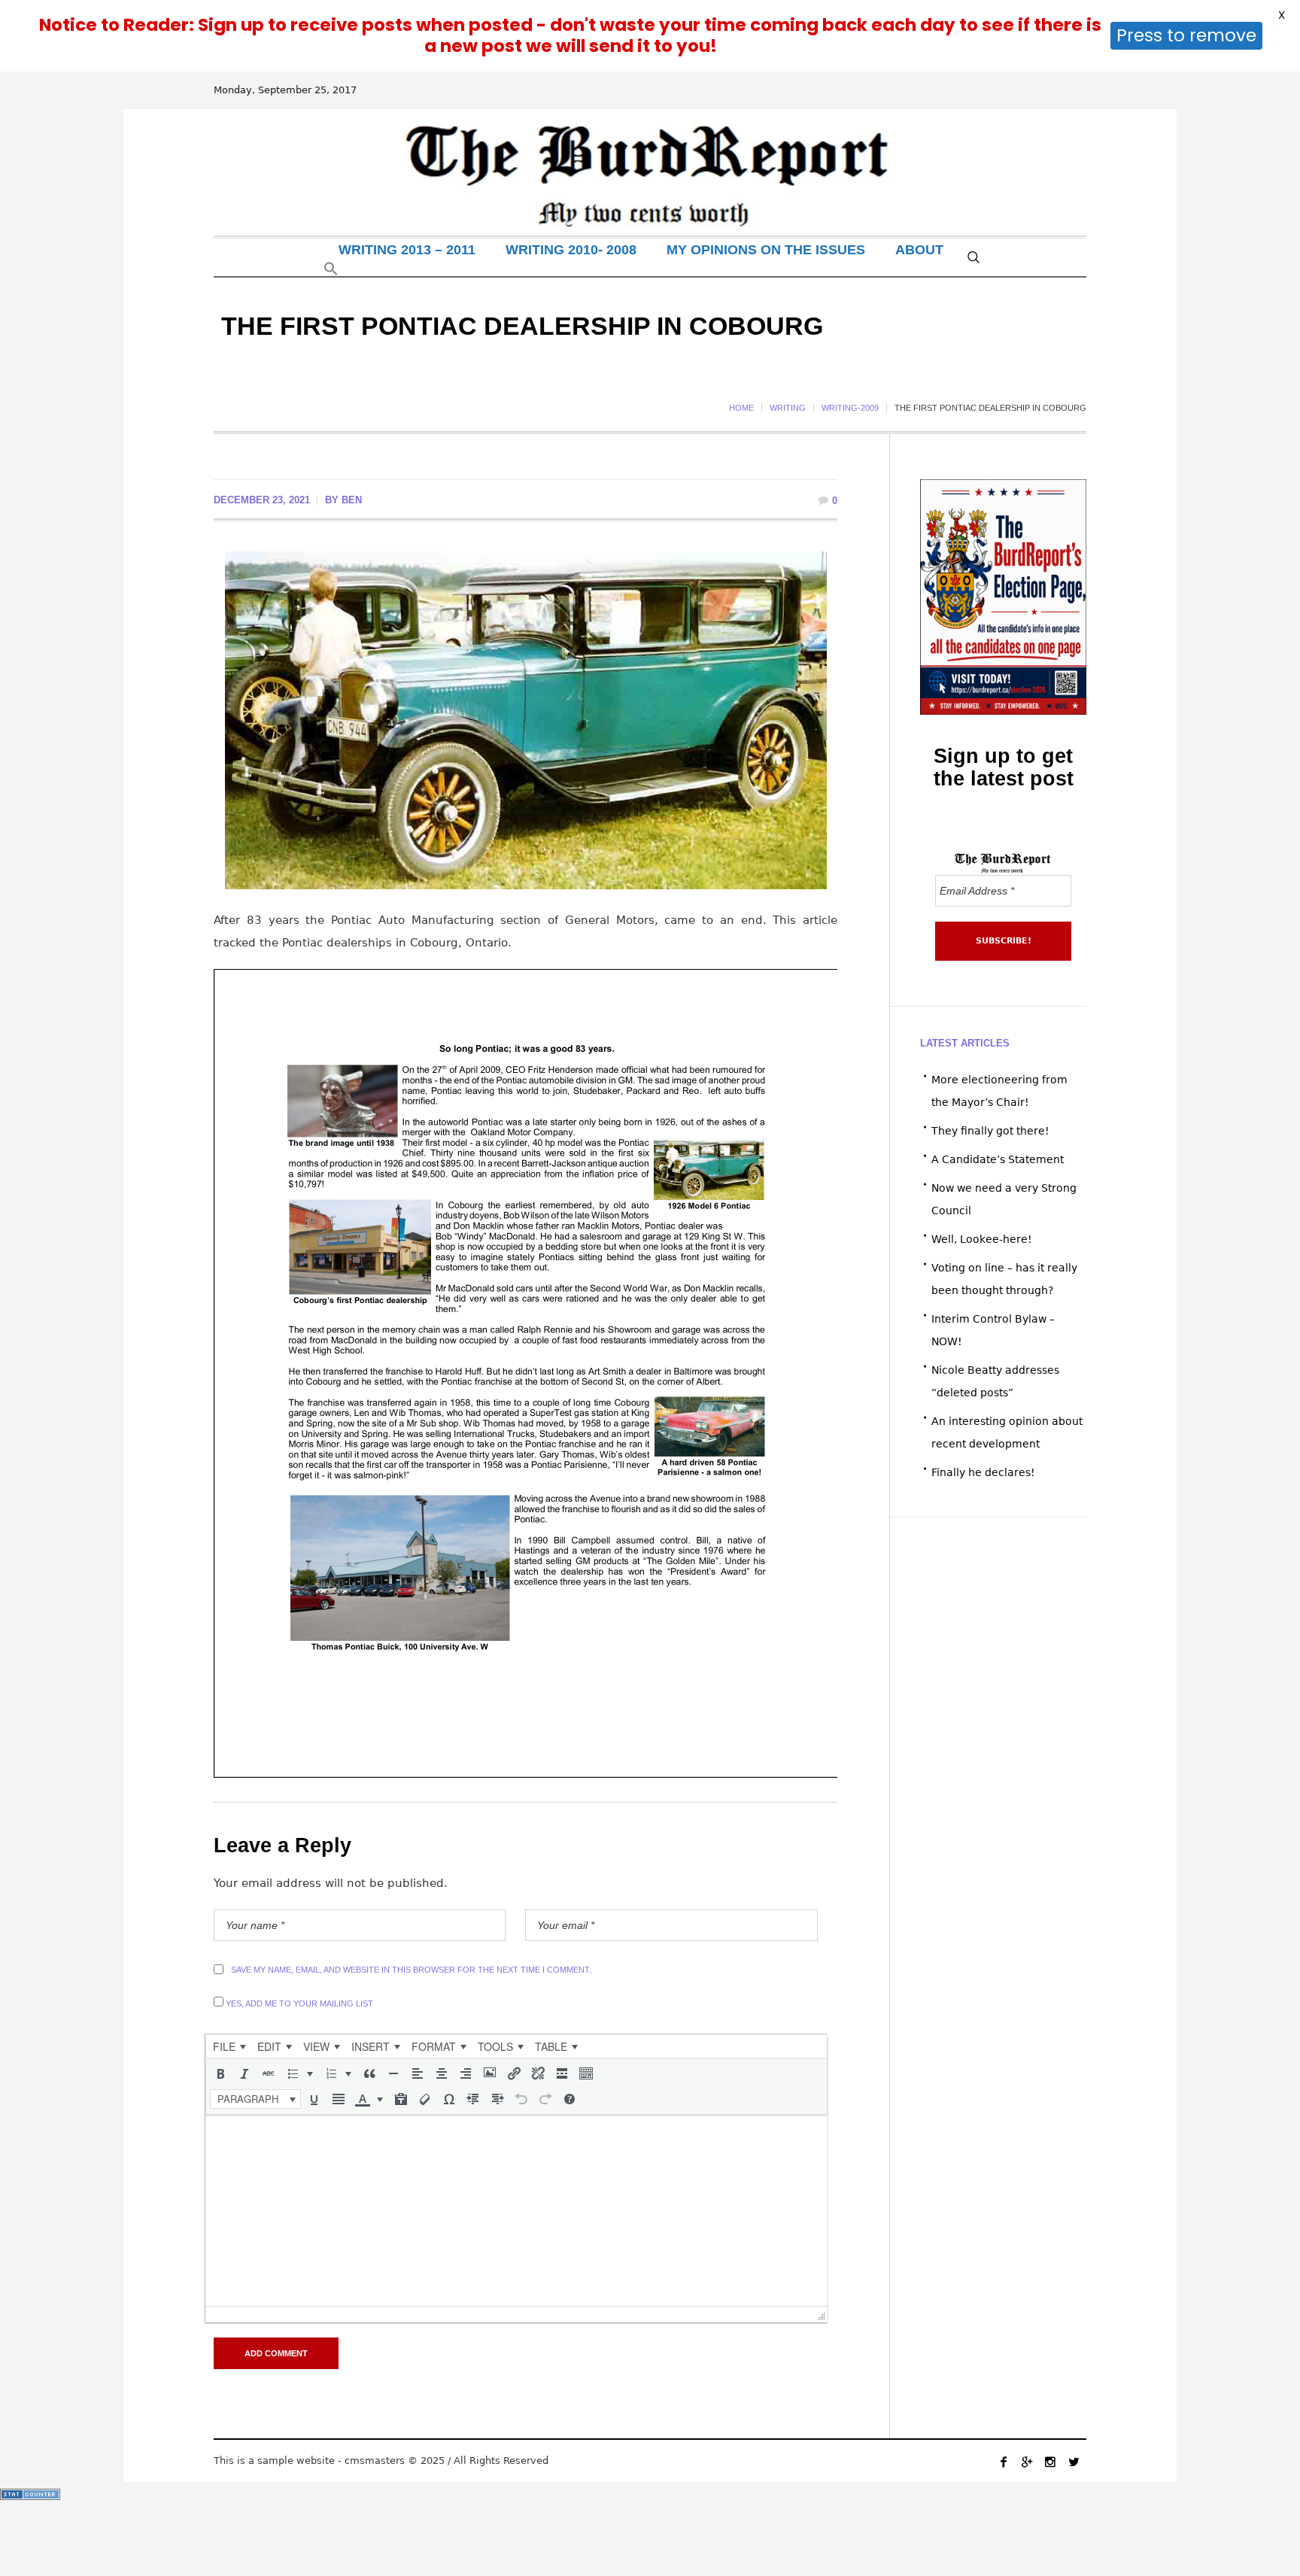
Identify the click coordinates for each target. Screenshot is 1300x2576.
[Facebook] (1004, 2462)
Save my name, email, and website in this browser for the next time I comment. (411, 1970)
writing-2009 (850, 408)
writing (788, 408)
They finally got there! (990, 1131)
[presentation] (229, 2046)
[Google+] (1027, 2462)
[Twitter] (1074, 2462)
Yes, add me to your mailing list (298, 2003)
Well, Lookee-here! (982, 1239)
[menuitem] (229, 2046)
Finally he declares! (983, 1472)
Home (741, 408)
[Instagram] (1050, 2462)
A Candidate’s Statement (998, 1159)
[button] (331, 272)
